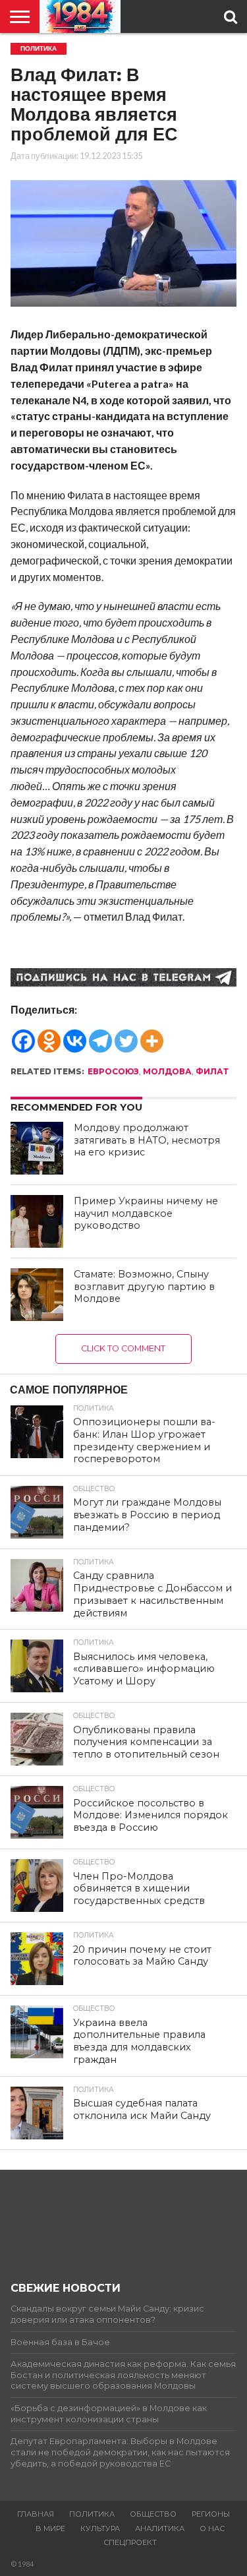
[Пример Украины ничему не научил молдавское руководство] (37, 1221)
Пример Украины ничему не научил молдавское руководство (146, 1213)
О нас (212, 2529)
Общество (153, 2514)
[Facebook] (23, 1035)
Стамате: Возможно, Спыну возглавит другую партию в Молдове (144, 1286)
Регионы (211, 2514)
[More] (152, 1035)
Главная (36, 2514)
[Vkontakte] (75, 1035)
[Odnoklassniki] (49, 1035)
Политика (92, 2514)
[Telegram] (100, 1035)
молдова (167, 1071)
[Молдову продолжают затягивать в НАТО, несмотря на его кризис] (37, 1148)
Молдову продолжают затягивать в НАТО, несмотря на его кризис (147, 1140)
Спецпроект (130, 2542)
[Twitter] (126, 1035)
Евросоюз (113, 1071)
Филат (212, 1071)
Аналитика (160, 2529)
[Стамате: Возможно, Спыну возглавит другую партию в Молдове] (37, 1295)
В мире (50, 2529)
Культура (100, 2529)
